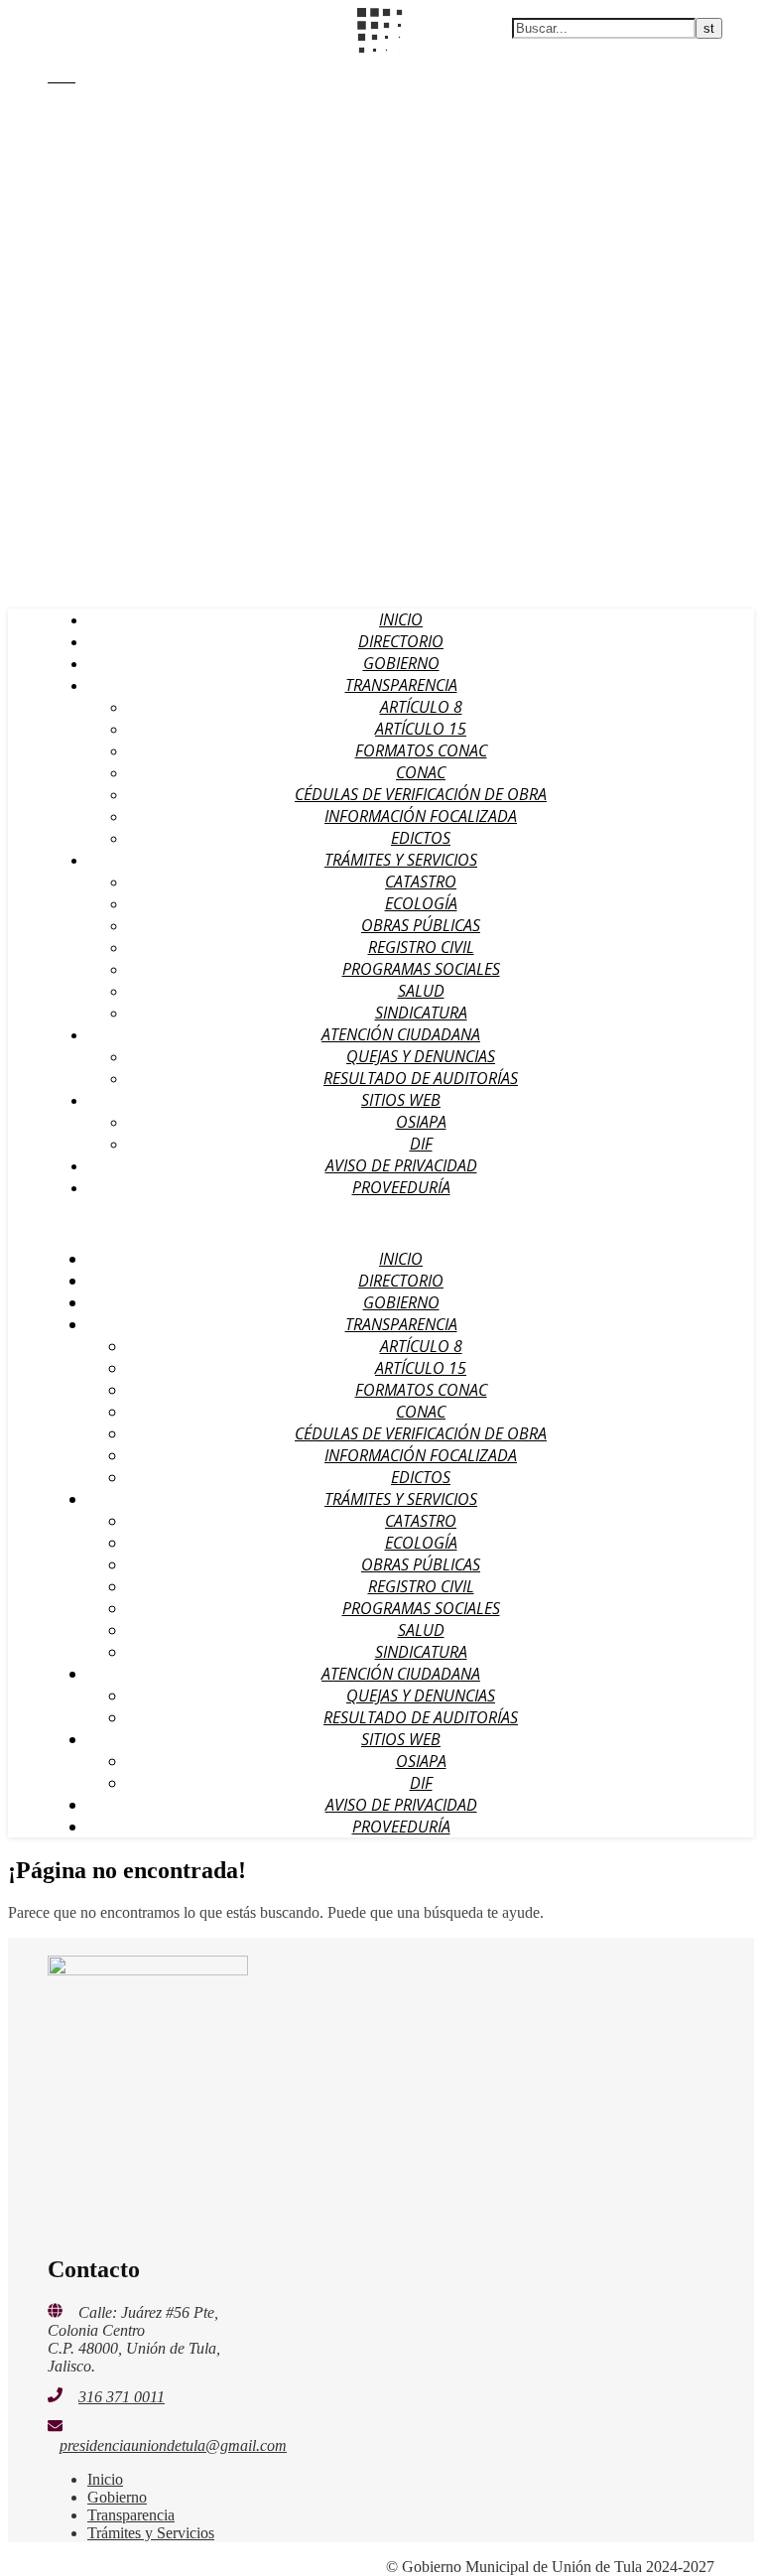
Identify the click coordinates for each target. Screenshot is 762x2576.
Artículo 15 (421, 729)
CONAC (421, 772)
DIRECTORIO (401, 641)
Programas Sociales (421, 969)
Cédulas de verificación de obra (421, 794)
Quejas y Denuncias (421, 1056)
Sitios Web (401, 1100)
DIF (421, 1144)
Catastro (421, 881)
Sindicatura (421, 1013)
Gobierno (401, 663)
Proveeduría (401, 1187)
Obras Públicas (421, 925)
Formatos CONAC (421, 750)
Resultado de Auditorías (421, 1078)
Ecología (421, 903)
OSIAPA (421, 1122)
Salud (421, 991)
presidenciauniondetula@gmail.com (173, 2445)
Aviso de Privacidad (401, 1165)
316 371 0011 (122, 2397)
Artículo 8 (421, 707)
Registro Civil (421, 947)
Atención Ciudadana (401, 1034)
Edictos (421, 838)
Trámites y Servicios (401, 860)
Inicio (401, 619)
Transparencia (401, 685)
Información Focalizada (421, 816)
